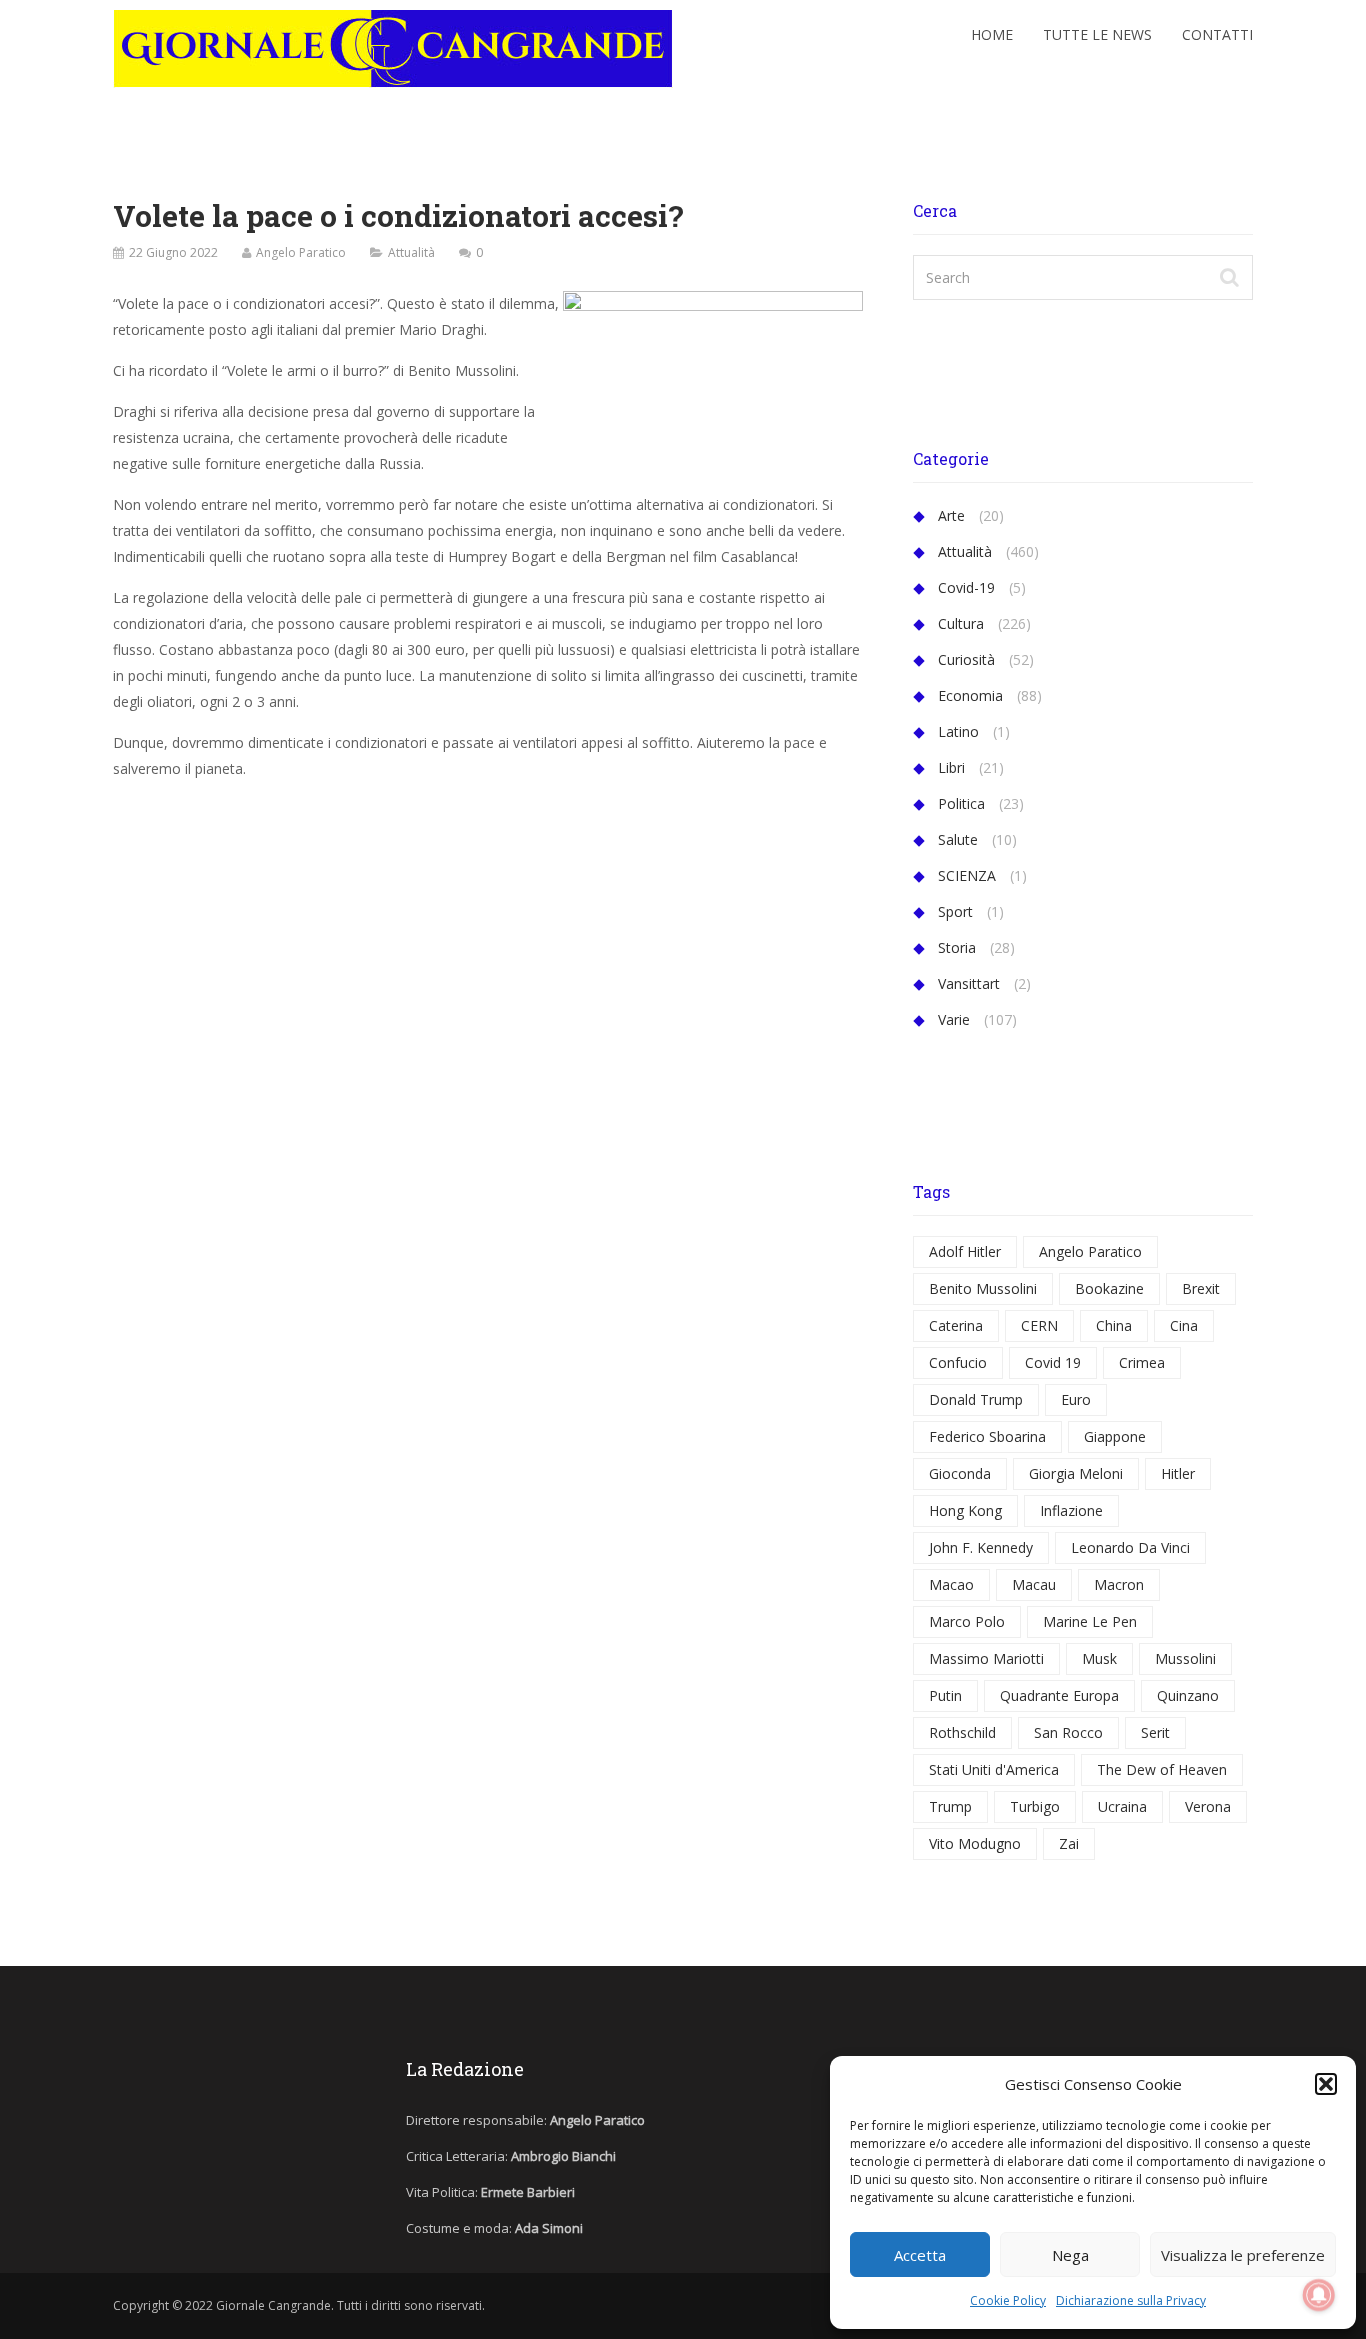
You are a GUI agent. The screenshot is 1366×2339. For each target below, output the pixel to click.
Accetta (920, 2255)
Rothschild (962, 1732)
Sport (955, 911)
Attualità (411, 252)
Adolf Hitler (965, 1251)
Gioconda (960, 1473)
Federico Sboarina (987, 1436)
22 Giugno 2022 (173, 252)
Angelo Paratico (301, 252)
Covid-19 (966, 587)
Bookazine (1109, 1288)
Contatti (1217, 34)
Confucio (958, 1362)
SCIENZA (967, 875)
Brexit (1201, 1288)
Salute (958, 839)
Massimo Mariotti (986, 1658)
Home (992, 34)
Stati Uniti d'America (994, 1769)
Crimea (1142, 1362)
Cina (1184, 1325)
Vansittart (969, 983)
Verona (1208, 1806)
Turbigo (1035, 1806)
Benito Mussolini (983, 1288)
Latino (958, 731)
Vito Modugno (975, 1843)
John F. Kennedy (981, 1547)
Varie (954, 1019)
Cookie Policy (1008, 2300)
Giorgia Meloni (1076, 1473)
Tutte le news (1097, 34)
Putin (945, 1695)
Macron (1119, 1584)
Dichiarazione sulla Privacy (1131, 2300)
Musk (1099, 1658)
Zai (1069, 1843)
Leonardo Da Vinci (1130, 1547)
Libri (951, 767)
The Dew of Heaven (1162, 1769)
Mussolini (1185, 1658)
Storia (957, 947)
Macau (1034, 1584)
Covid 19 (1053, 1362)
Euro (1076, 1399)
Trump (950, 1806)
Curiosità (966, 659)
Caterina (956, 1325)
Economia (970, 695)
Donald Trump (976, 1399)
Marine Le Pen (1090, 1621)
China (1114, 1325)
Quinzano (1188, 1695)
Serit (1155, 1732)
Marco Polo (967, 1621)
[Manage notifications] (1319, 2295)
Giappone (1115, 1436)
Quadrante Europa (1059, 1695)
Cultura (961, 623)
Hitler (1178, 1473)
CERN (1039, 1325)
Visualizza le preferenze (1243, 2255)
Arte (951, 515)
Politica (961, 803)
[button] (1326, 2084)
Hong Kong (965, 1510)
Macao (951, 1584)
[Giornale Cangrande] (393, 44)
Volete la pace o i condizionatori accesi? (398, 215)
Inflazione (1071, 1510)
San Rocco (1068, 1732)
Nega (1070, 2255)
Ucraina (1122, 1806)
